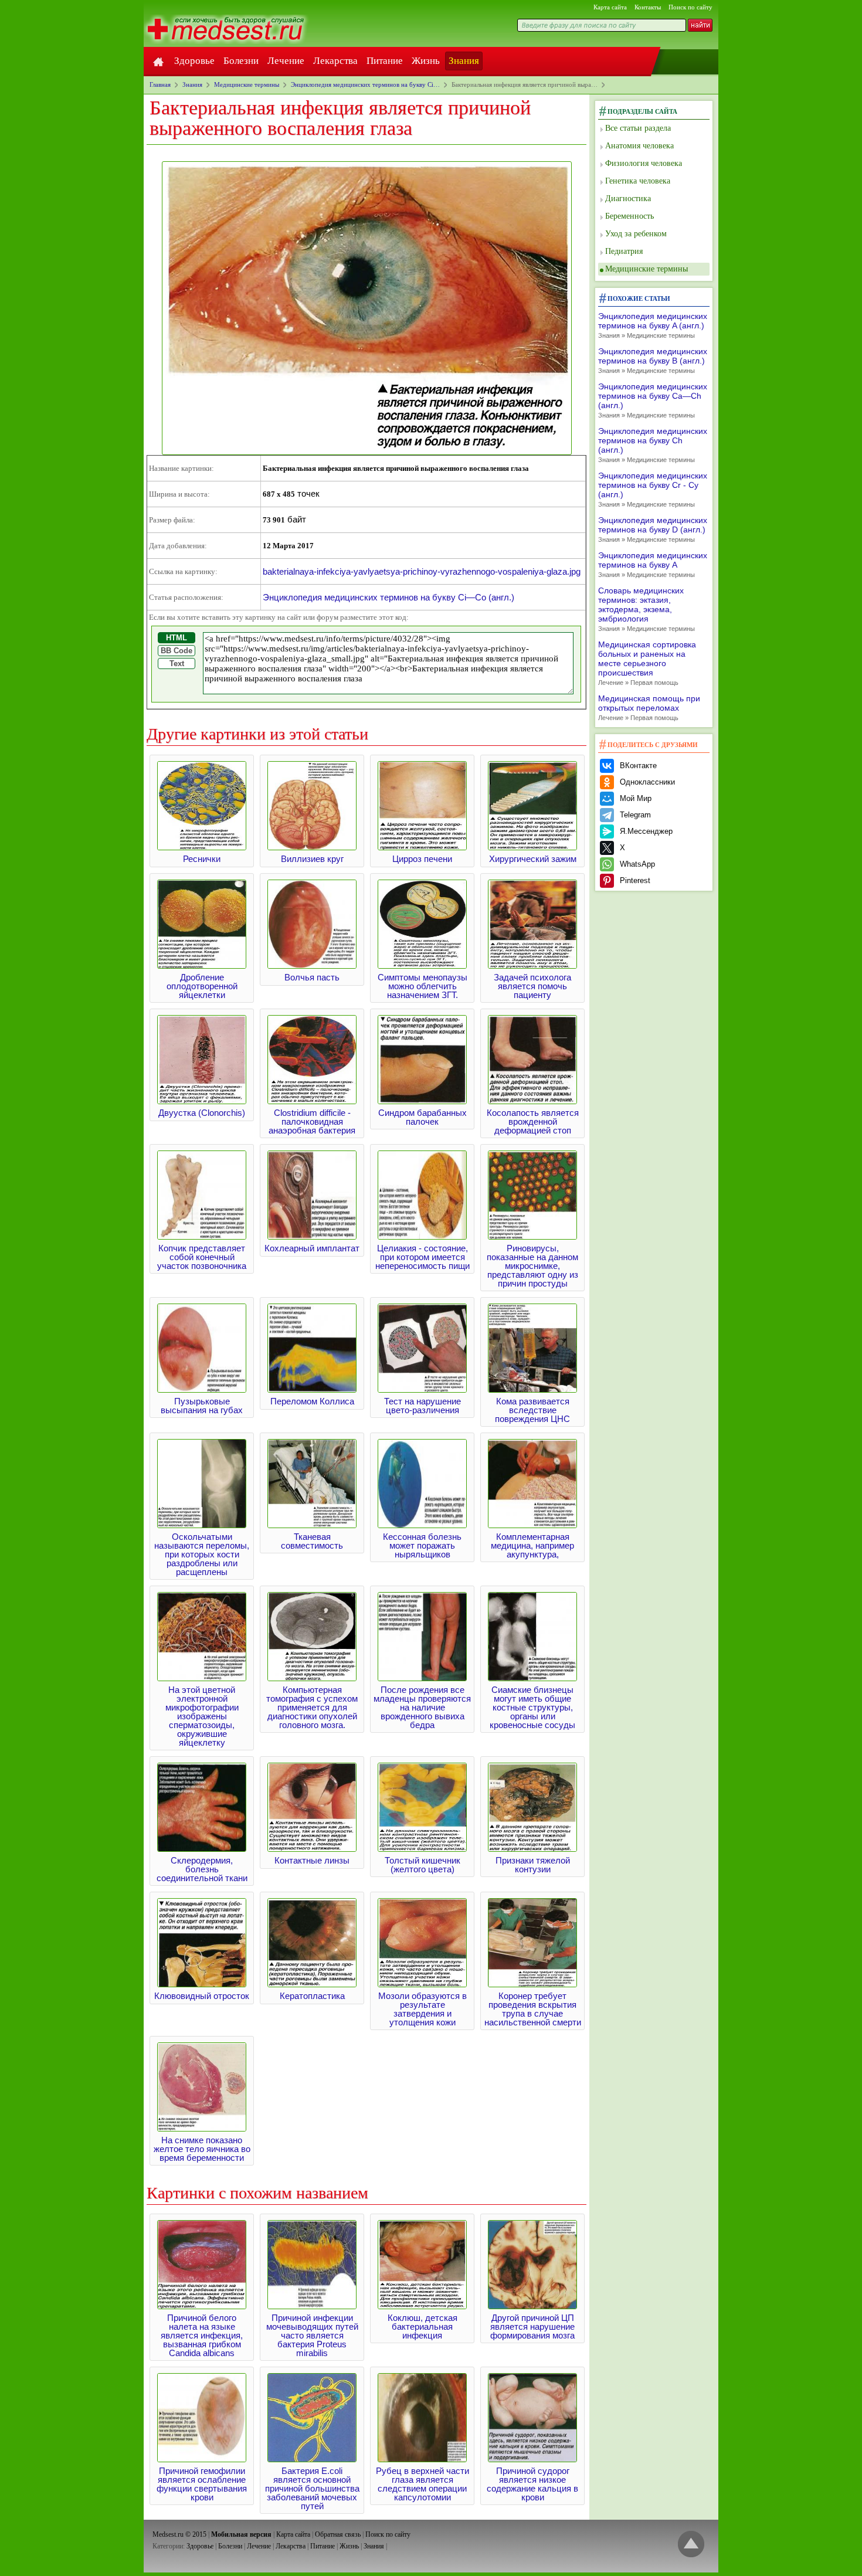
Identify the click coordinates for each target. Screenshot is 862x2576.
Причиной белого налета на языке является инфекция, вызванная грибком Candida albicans (202, 2335)
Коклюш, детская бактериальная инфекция (422, 2326)
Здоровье (194, 61)
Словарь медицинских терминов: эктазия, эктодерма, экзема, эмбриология (646, 609)
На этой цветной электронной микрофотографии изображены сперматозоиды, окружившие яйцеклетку (202, 1716)
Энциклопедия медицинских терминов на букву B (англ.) (653, 360)
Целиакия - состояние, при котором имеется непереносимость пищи (422, 1257)
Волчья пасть (312, 977)
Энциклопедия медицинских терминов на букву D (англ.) (653, 529)
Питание (385, 61)
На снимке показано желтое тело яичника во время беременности (202, 2149)
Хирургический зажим (533, 859)
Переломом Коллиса (312, 1401)
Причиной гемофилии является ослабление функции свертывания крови (202, 2484)
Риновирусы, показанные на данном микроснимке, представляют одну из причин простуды (532, 1266)
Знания (464, 61)
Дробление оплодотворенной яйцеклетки (202, 986)
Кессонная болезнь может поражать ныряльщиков (422, 1545)
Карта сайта (610, 7)
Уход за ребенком (636, 234)
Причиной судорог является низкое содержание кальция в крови (532, 2484)
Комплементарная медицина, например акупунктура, (532, 1545)
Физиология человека (644, 163)
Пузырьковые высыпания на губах (202, 1406)
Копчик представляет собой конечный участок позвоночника (202, 1257)
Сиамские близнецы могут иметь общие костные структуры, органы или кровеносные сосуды (532, 1707)
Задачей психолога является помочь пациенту (532, 986)
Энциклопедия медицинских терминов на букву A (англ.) (653, 325)
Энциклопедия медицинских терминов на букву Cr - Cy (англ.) (653, 489)
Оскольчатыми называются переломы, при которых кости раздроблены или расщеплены (202, 1554)
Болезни (241, 61)
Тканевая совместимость (312, 1541)
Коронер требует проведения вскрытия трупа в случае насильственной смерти (533, 2009)
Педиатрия (624, 251)
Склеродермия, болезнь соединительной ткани (202, 1869)
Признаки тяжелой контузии (533, 1865)
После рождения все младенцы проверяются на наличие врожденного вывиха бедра (422, 1707)
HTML (177, 638)
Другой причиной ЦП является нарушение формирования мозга (532, 2326)
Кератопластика (312, 1996)
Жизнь (426, 61)
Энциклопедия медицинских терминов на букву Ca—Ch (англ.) (653, 400)
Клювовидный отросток (202, 1996)
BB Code (177, 651)
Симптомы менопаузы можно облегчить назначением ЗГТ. (422, 986)
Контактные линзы (312, 1860)
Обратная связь (338, 2534)
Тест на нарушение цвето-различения (422, 1406)
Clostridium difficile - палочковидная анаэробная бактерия (312, 1121)
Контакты (648, 7)
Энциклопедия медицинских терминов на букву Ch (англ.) (653, 445)
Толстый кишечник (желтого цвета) (422, 1865)
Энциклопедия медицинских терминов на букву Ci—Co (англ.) (388, 597)
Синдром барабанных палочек (422, 1117)
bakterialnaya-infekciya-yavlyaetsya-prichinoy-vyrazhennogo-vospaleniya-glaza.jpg (422, 571)
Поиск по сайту (690, 7)
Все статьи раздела (638, 128)
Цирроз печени (422, 859)
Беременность (629, 216)
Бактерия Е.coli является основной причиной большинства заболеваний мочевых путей (312, 2488)
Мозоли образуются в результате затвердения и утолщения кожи (422, 2009)
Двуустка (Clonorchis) (202, 1113)
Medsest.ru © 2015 (179, 2534)
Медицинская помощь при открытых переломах (649, 707)
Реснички (202, 859)
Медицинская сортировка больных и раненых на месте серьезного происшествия (647, 663)
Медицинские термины (646, 269)
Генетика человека (638, 181)
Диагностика (628, 198)
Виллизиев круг (312, 859)
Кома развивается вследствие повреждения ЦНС (532, 1410)
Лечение (286, 61)
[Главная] (158, 61)
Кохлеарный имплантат (312, 1248)
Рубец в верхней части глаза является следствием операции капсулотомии (422, 2484)
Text (177, 663)
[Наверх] (691, 2545)
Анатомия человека (639, 146)
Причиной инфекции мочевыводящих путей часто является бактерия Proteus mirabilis (312, 2335)
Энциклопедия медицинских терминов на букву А (653, 564)
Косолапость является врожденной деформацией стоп (533, 1121)
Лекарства (335, 61)
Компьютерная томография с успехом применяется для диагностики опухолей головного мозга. (312, 1707)
